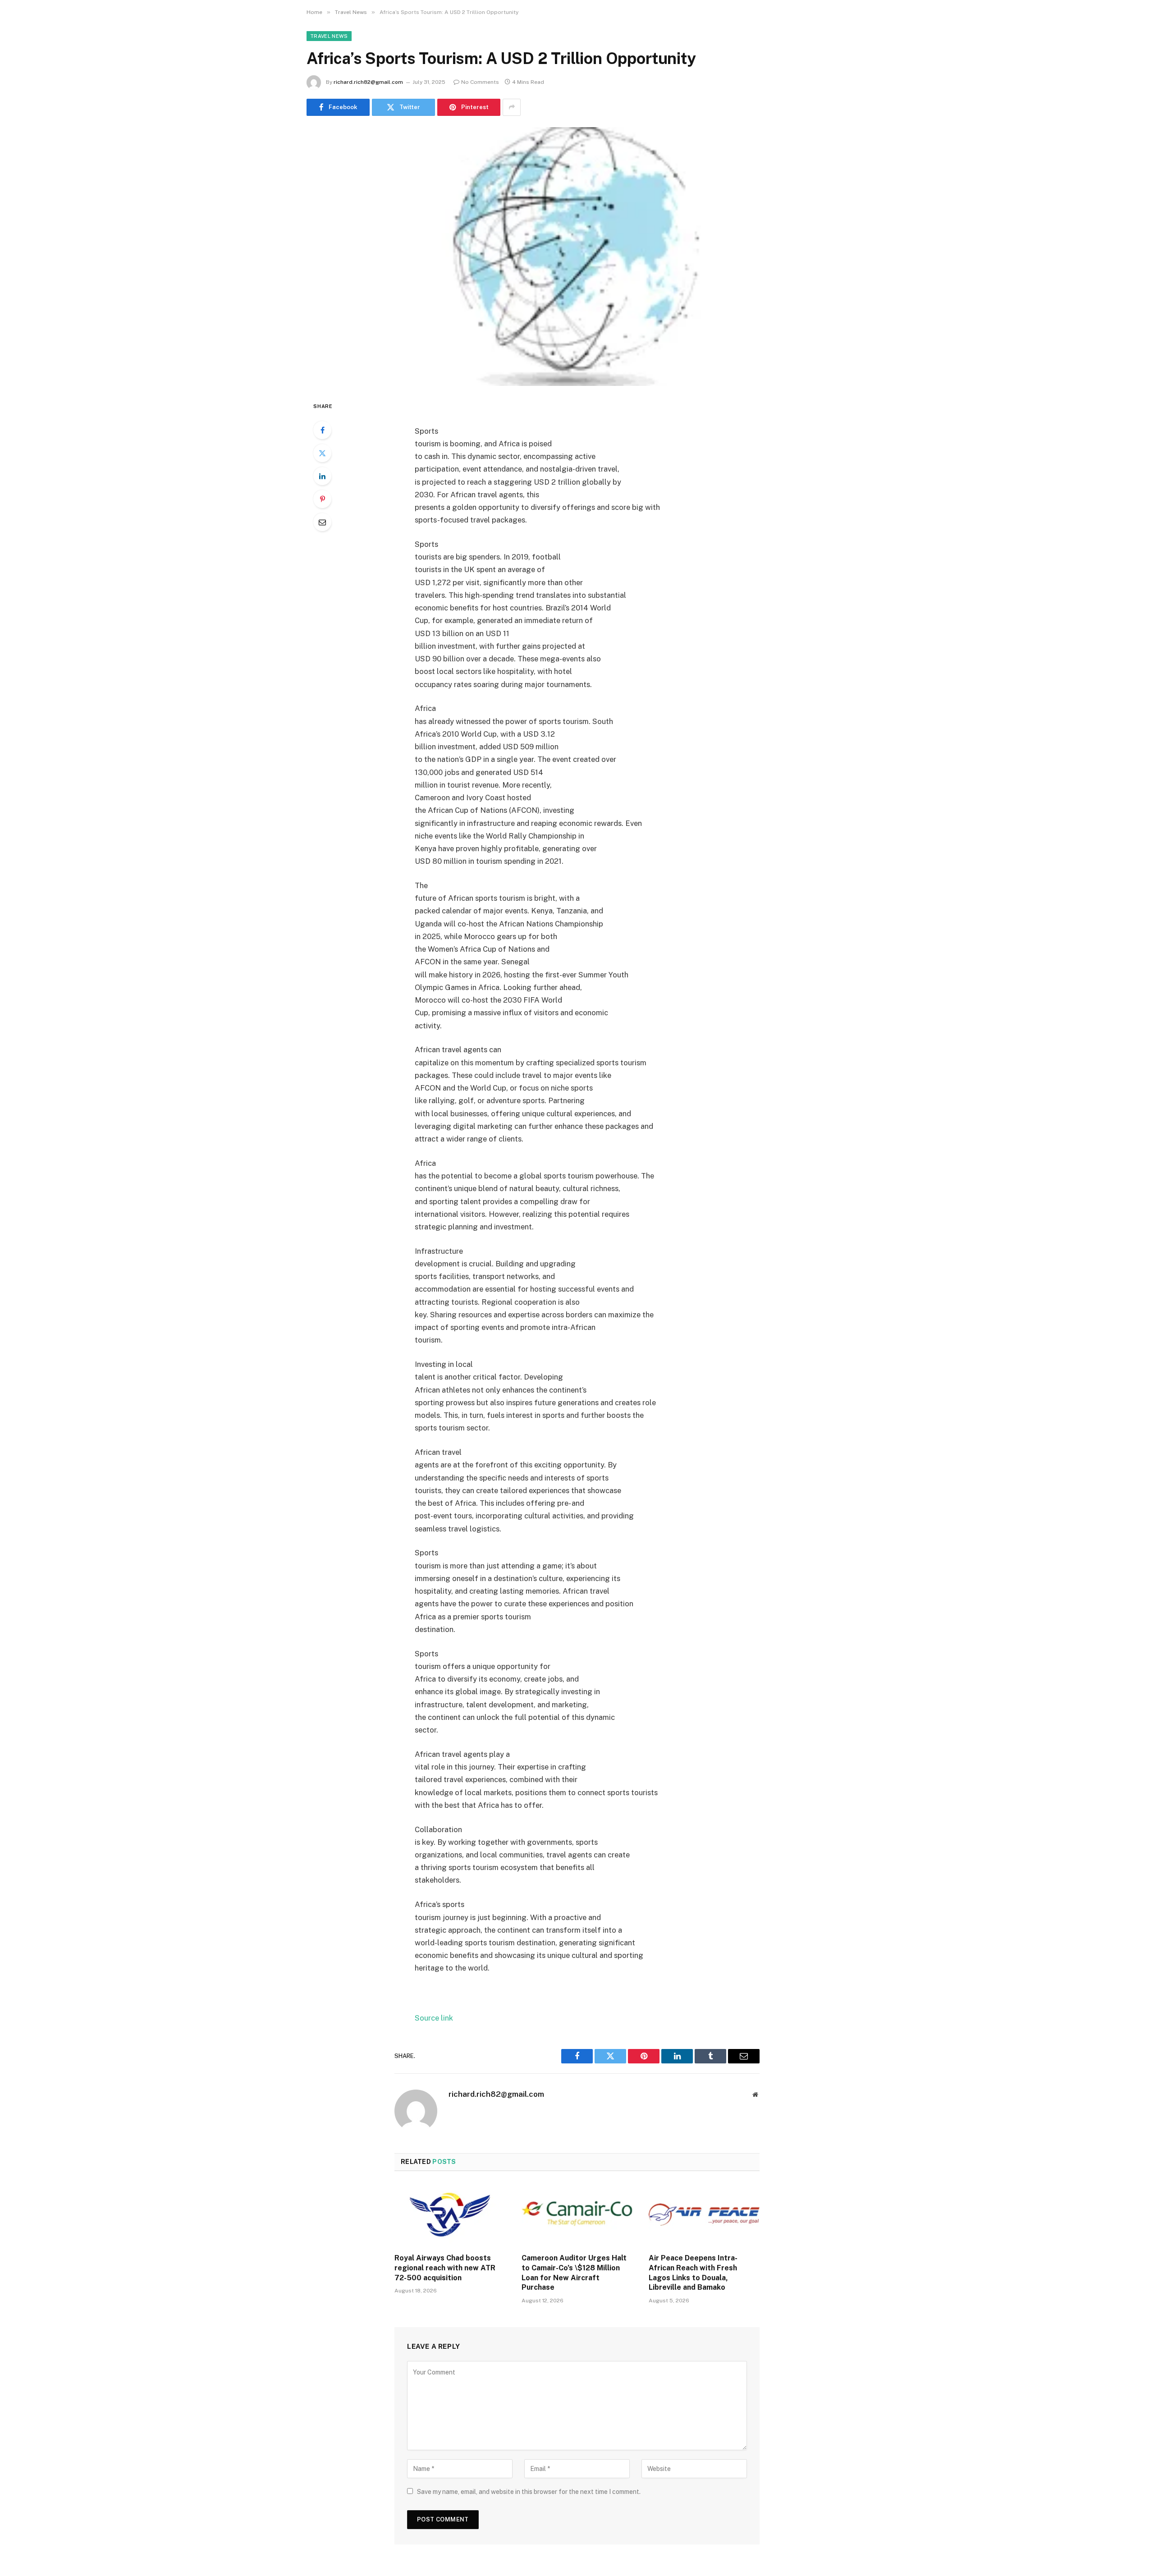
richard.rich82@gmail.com (368, 82)
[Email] (322, 522)
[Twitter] (322, 453)
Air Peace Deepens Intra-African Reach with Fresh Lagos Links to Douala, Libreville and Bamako (693, 2273)
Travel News (329, 36)
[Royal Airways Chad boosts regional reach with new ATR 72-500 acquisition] (450, 2215)
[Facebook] (322, 430)
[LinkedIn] (322, 476)
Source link (434, 2018)
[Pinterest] (322, 499)
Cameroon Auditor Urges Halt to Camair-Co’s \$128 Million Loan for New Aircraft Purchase (574, 2273)
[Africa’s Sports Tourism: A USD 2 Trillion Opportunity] (577, 257)
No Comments (480, 82)
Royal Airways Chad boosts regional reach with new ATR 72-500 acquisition (445, 2268)
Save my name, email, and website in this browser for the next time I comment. (529, 2492)
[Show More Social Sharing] (512, 107)
